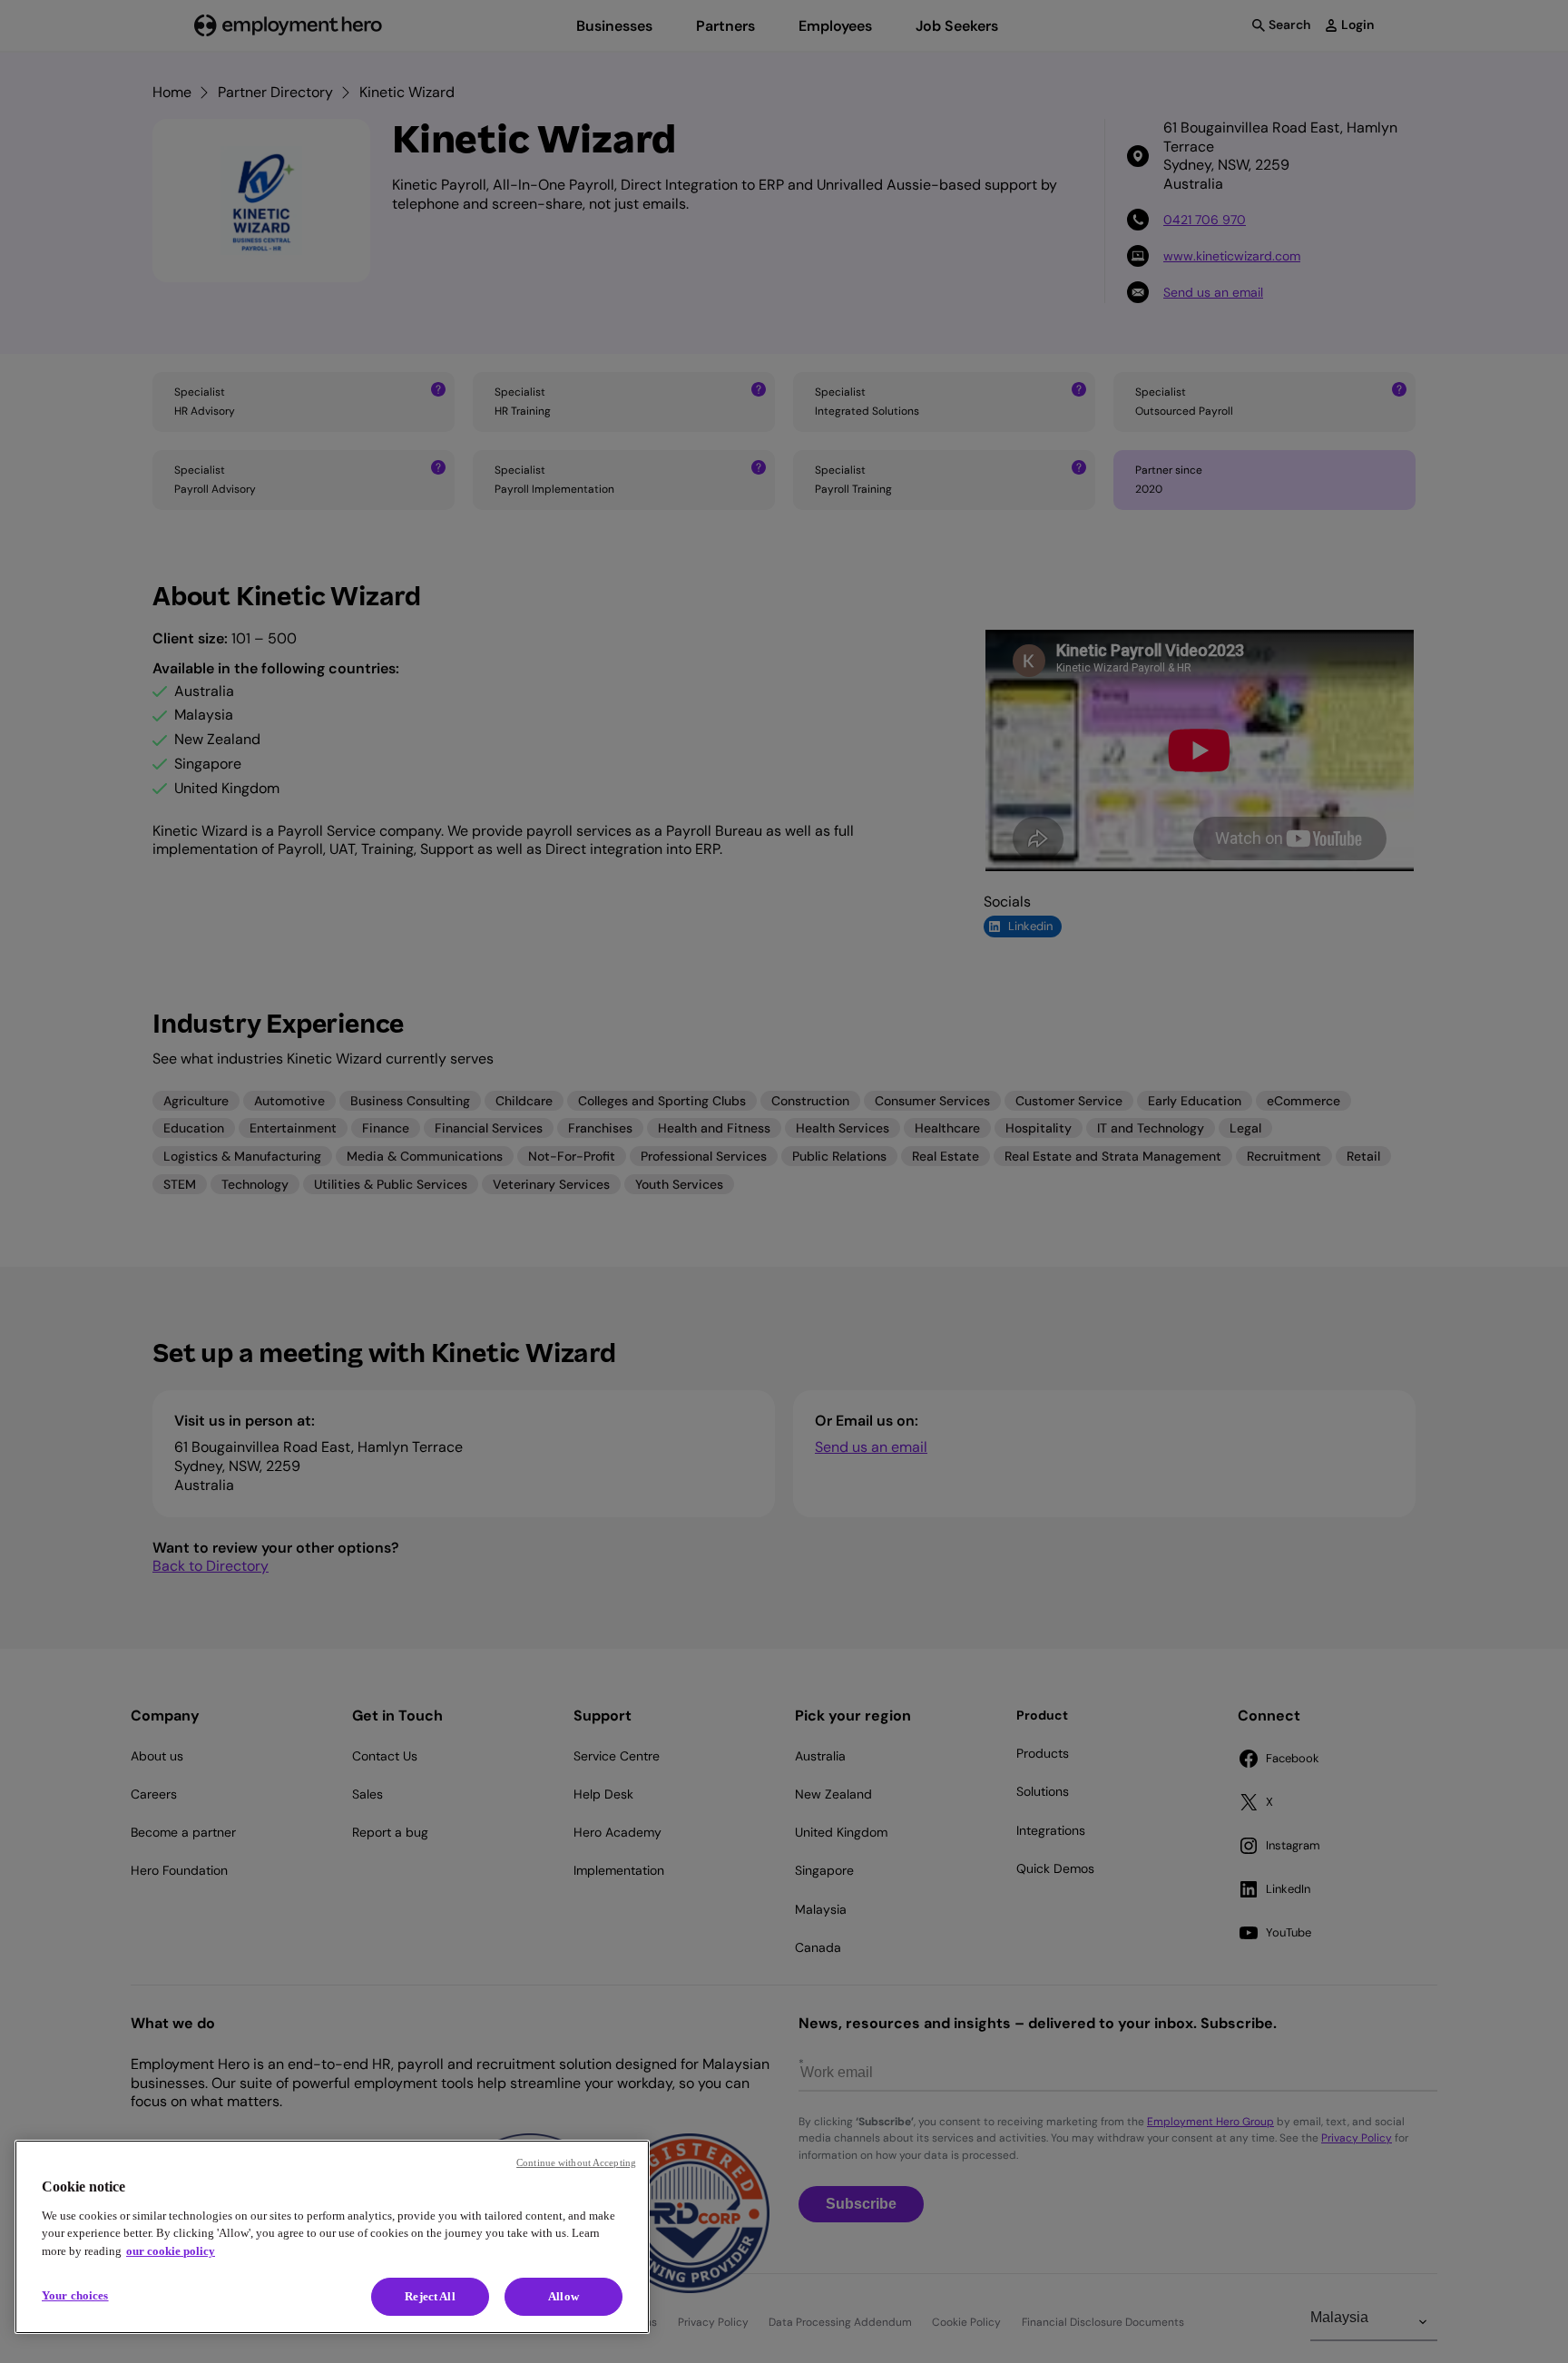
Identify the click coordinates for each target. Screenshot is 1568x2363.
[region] (332, 2237)
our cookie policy (171, 2251)
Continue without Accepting (576, 2162)
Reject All (430, 2296)
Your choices (75, 2295)
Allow (563, 2296)
